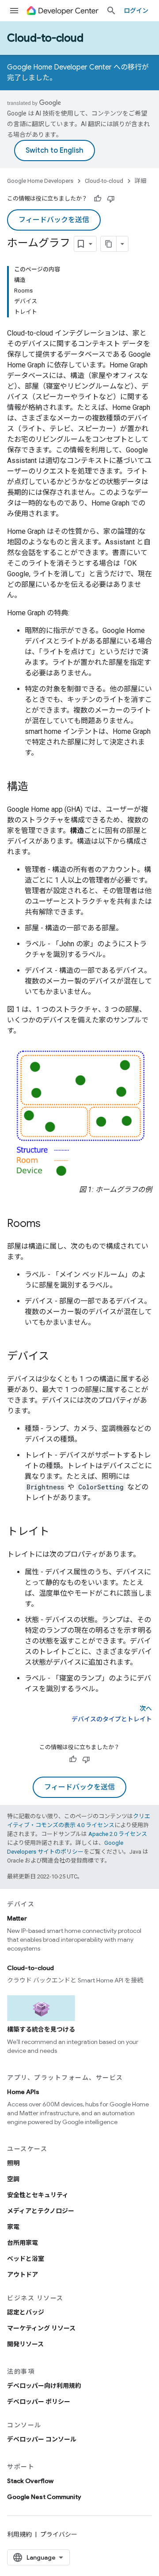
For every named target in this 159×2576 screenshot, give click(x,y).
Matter (17, 1918)
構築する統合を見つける (41, 2029)
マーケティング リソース (41, 2328)
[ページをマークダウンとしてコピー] (109, 244)
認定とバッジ (26, 2312)
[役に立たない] (111, 199)
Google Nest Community (44, 2497)
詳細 (140, 181)
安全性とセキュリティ (38, 2195)
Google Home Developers (40, 181)
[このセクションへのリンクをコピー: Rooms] (49, 1224)
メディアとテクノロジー (41, 2211)
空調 (13, 2179)
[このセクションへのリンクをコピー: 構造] (37, 787)
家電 (13, 2227)
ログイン (136, 11)
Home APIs (23, 2092)
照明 (13, 2163)
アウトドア (23, 2275)
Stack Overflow (30, 2481)
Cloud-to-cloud (45, 38)
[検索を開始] (111, 11)
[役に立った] (98, 199)
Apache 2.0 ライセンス (118, 1834)
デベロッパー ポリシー (39, 2402)
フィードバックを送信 (54, 220)
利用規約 (19, 2534)
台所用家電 (23, 2243)
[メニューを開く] (14, 11)
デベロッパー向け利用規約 (44, 2386)
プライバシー (59, 2534)
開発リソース (25, 2344)
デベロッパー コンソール (42, 2439)
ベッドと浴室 (26, 2259)
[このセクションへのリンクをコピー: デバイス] (58, 1357)
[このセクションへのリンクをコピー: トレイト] (58, 1532)
